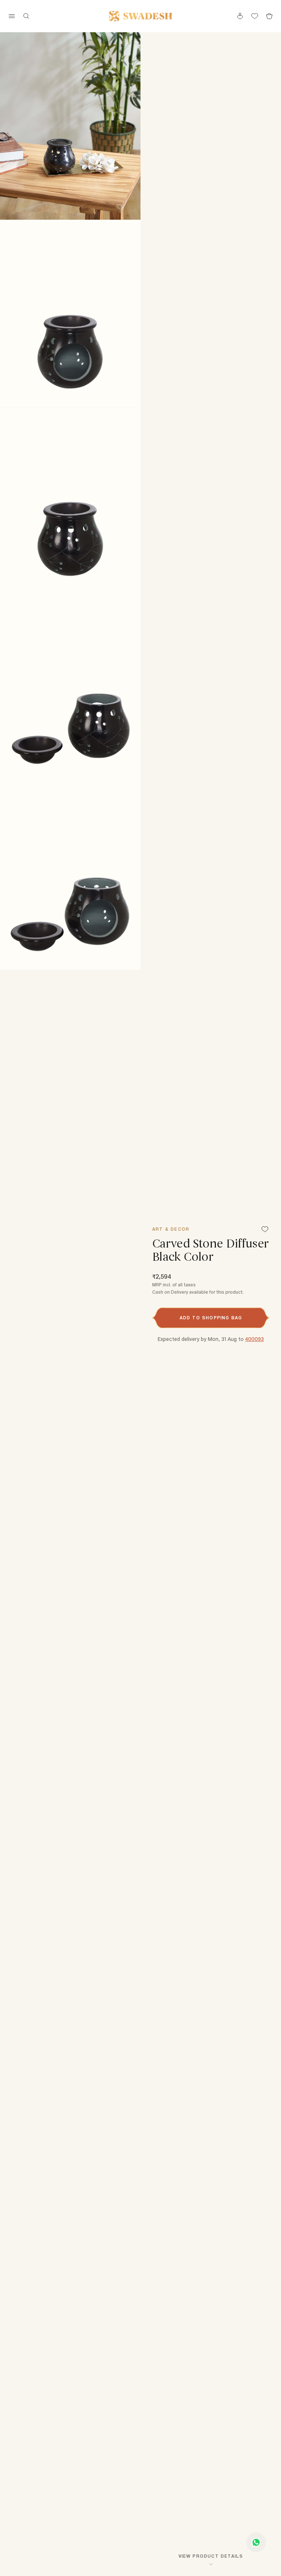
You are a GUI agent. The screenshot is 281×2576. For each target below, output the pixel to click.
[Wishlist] (265, 1230)
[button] (211, 1318)
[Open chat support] (256, 2542)
